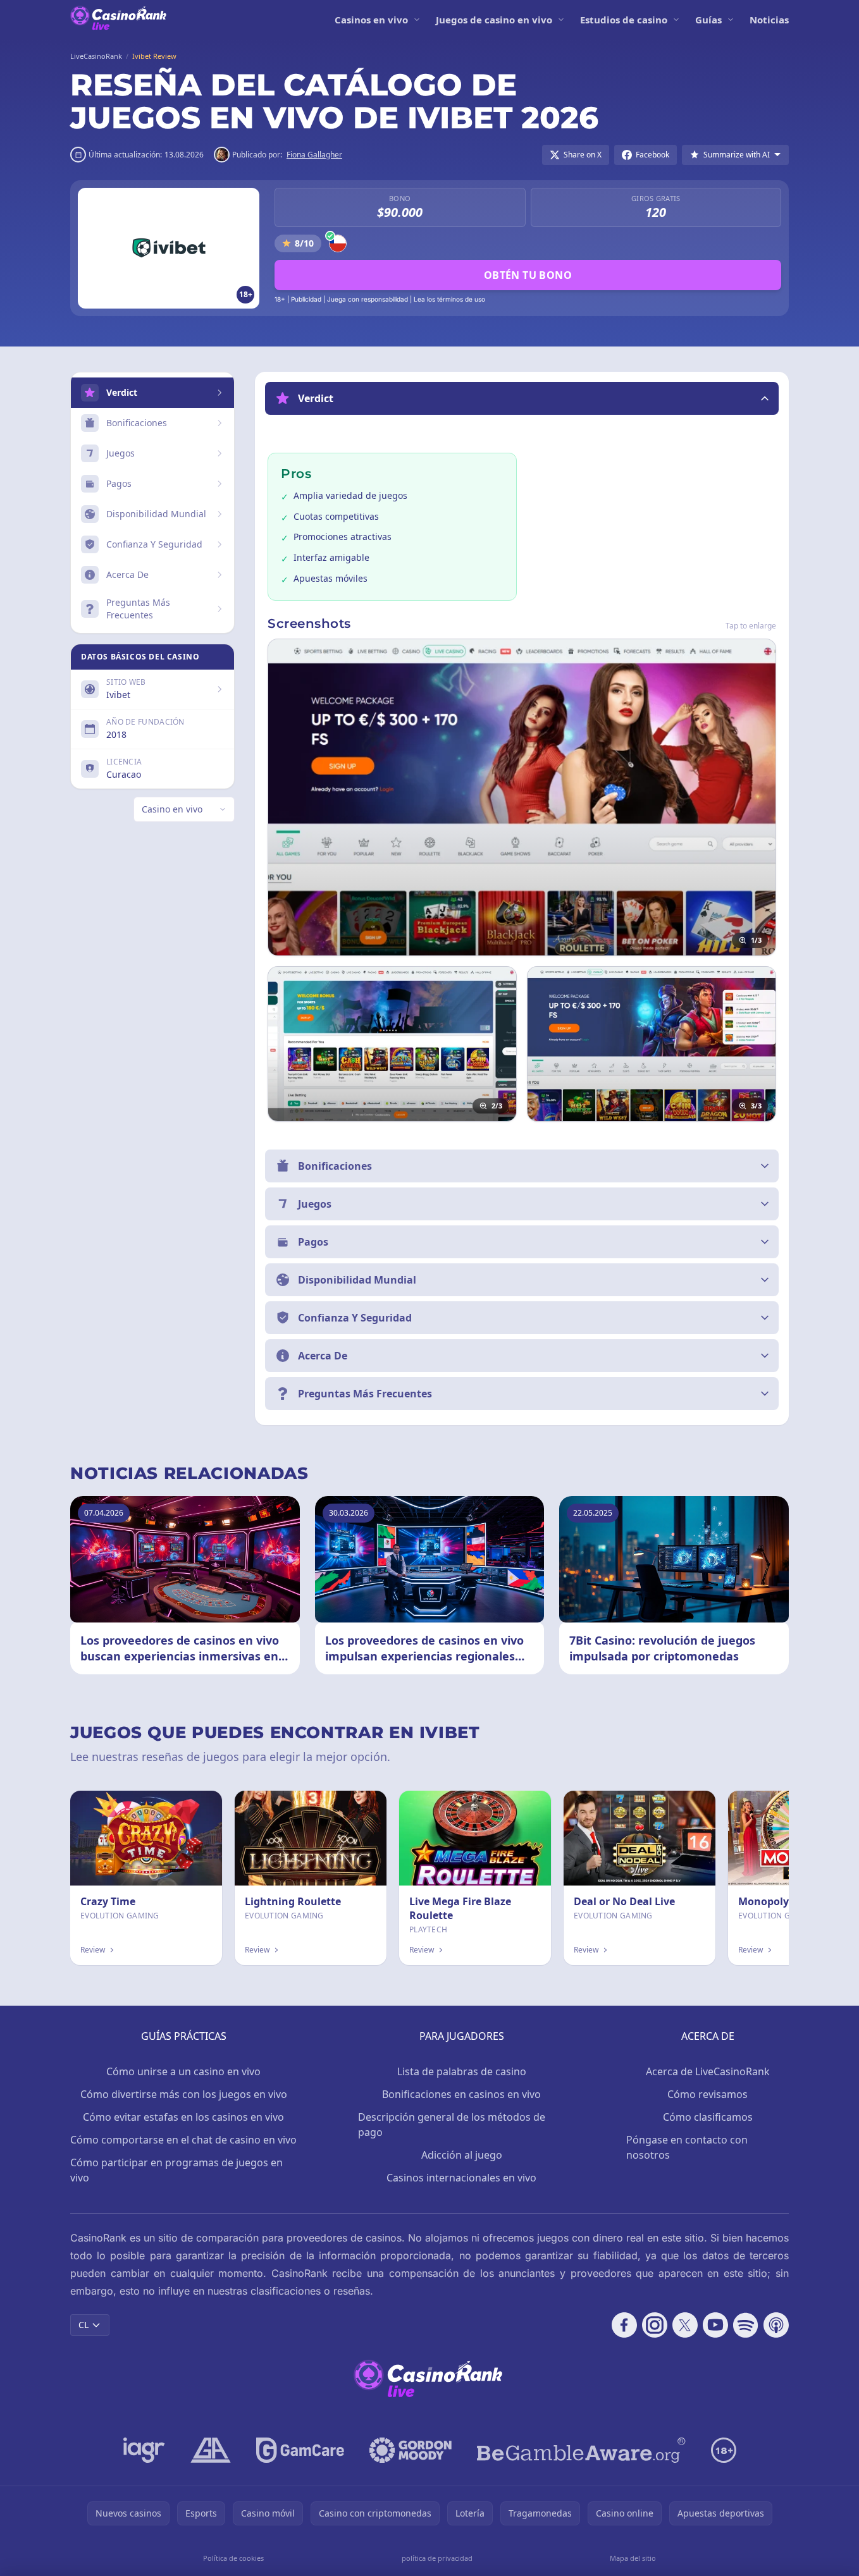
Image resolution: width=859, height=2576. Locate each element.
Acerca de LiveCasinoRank (708, 2071)
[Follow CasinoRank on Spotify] (746, 2325)
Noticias (769, 20)
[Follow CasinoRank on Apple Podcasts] (776, 2325)
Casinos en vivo (371, 20)
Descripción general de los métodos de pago (452, 2125)
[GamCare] (300, 2450)
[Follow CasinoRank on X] (685, 2325)
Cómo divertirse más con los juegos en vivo (184, 2094)
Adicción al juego (462, 2155)
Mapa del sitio (633, 2558)
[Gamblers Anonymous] (211, 2450)
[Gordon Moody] (411, 2450)
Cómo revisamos (708, 2094)
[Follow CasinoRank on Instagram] (655, 2325)
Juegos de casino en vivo (494, 20)
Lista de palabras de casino (462, 2071)
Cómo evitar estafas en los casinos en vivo (183, 2117)
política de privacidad (437, 2558)
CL (83, 2325)
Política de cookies (233, 2558)
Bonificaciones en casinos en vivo (461, 2094)
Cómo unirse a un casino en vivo (183, 2071)
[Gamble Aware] (581, 2450)
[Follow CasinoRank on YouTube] (715, 2325)
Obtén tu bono (528, 275)
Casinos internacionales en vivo (461, 2178)
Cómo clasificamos (708, 2117)
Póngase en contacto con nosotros (687, 2147)
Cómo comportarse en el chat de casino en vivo (183, 2140)
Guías (708, 20)
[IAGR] (144, 2450)
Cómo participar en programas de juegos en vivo (176, 2170)
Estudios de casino (624, 20)
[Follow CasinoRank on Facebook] (624, 2325)
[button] (522, 398)
